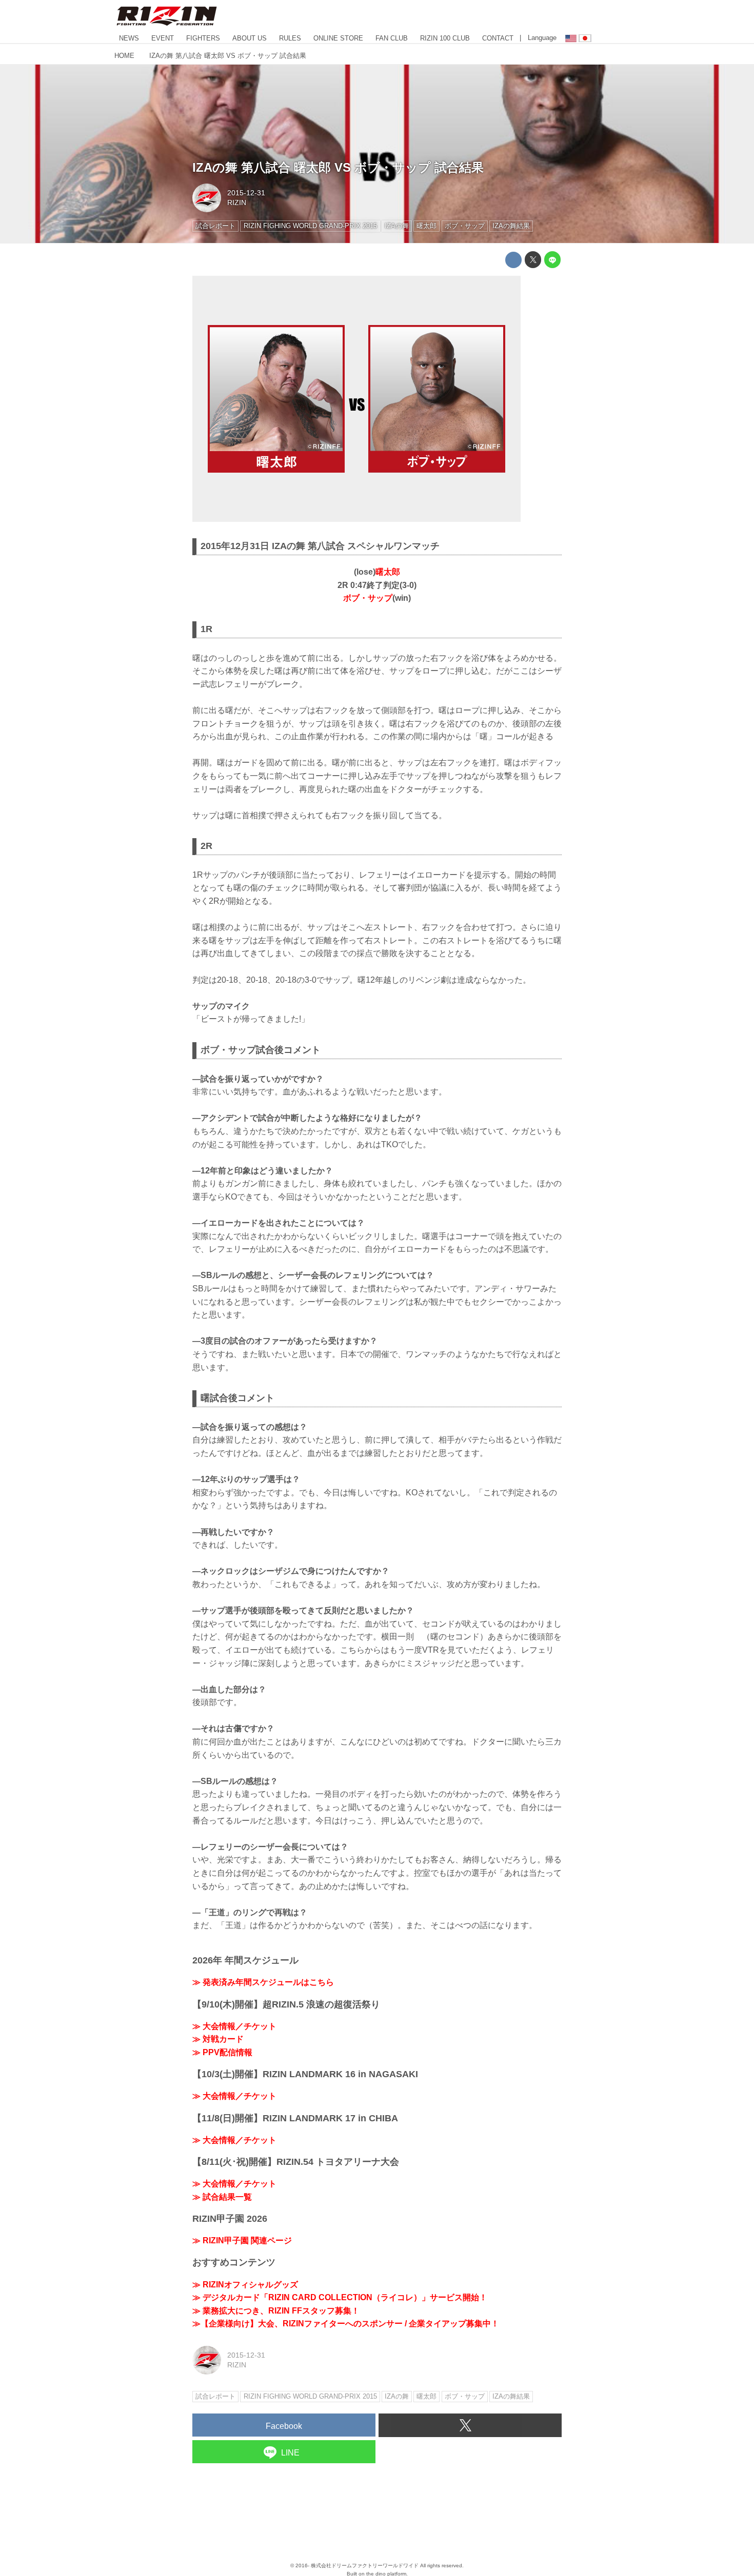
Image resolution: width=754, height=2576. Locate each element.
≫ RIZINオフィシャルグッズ (245, 2285)
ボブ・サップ (368, 598)
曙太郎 (388, 572)
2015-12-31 (246, 193)
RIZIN (237, 202)
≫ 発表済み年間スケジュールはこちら (263, 1982)
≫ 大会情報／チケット (234, 2026)
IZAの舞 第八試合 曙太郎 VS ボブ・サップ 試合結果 (338, 167)
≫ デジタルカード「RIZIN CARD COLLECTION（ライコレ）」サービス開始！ (340, 2297)
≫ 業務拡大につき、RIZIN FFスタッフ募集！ (276, 2311)
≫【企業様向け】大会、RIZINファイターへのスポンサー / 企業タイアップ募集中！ (346, 2324)
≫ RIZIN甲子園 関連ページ (242, 2240)
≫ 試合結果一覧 (222, 2197)
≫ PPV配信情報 (222, 2052)
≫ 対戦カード (218, 2039)
